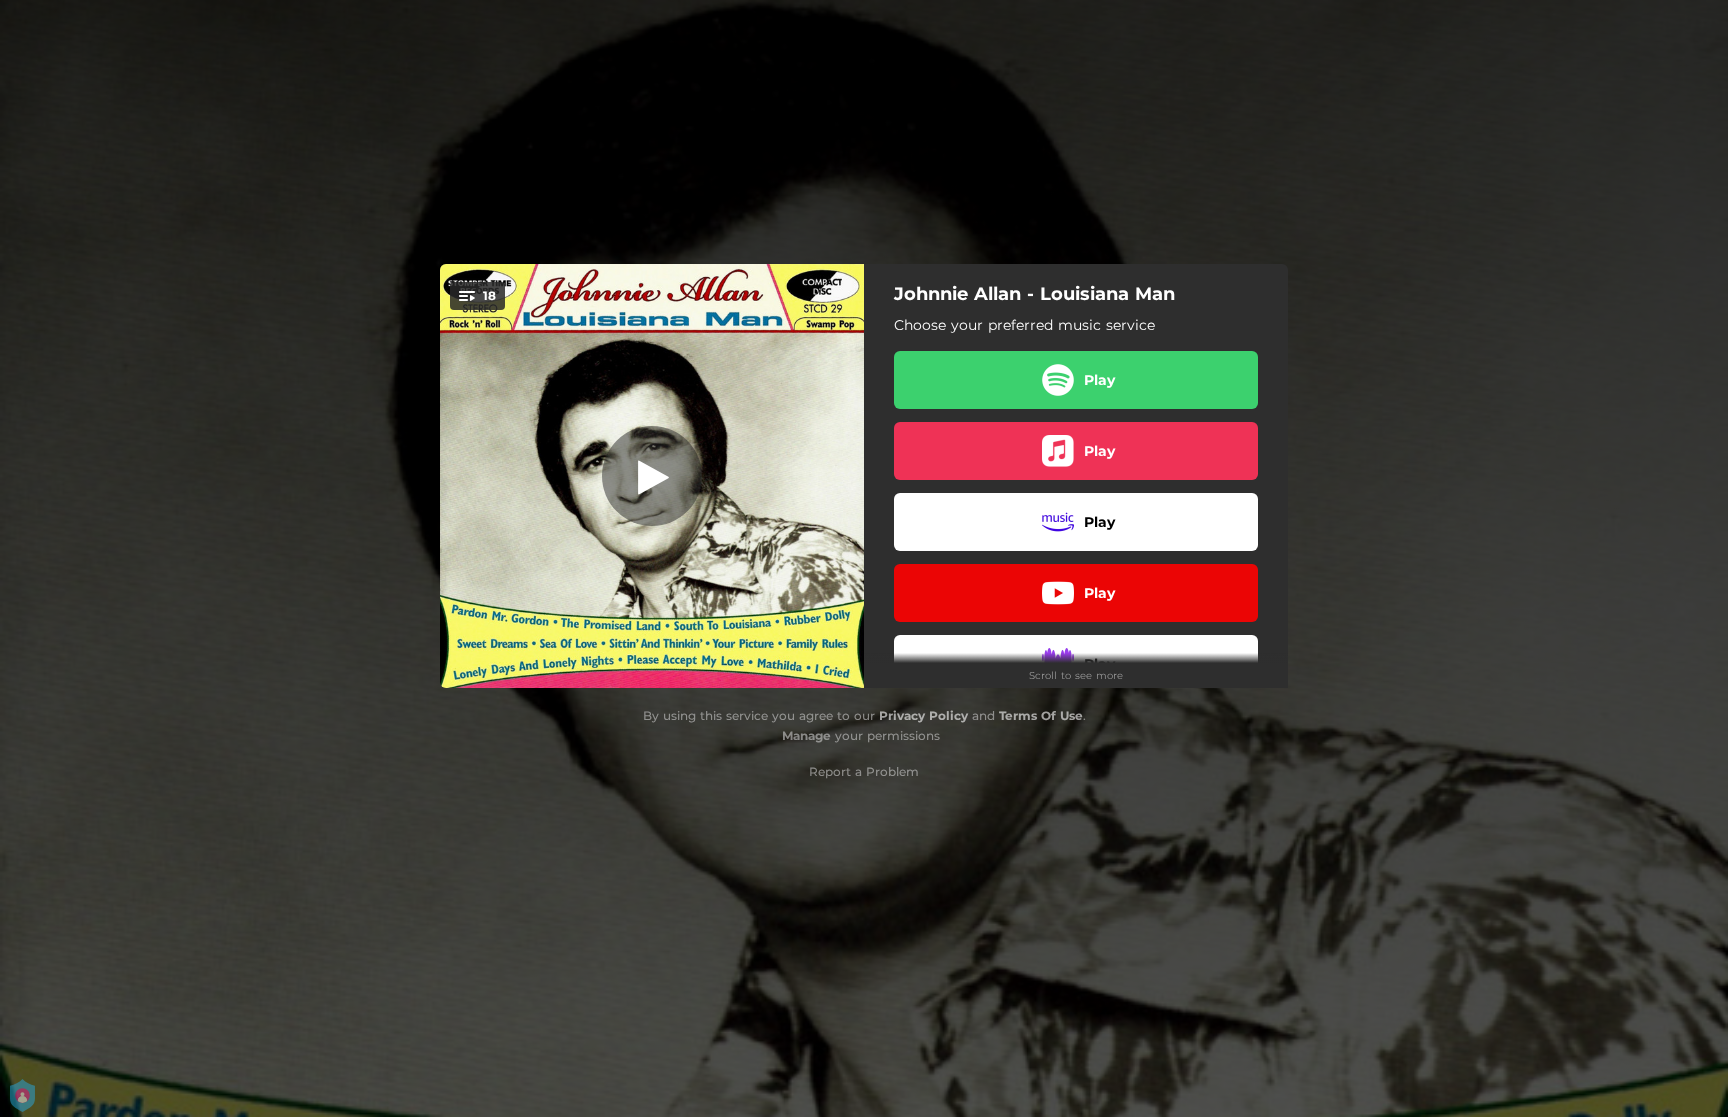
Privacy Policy (923, 715)
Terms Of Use (1041, 715)
